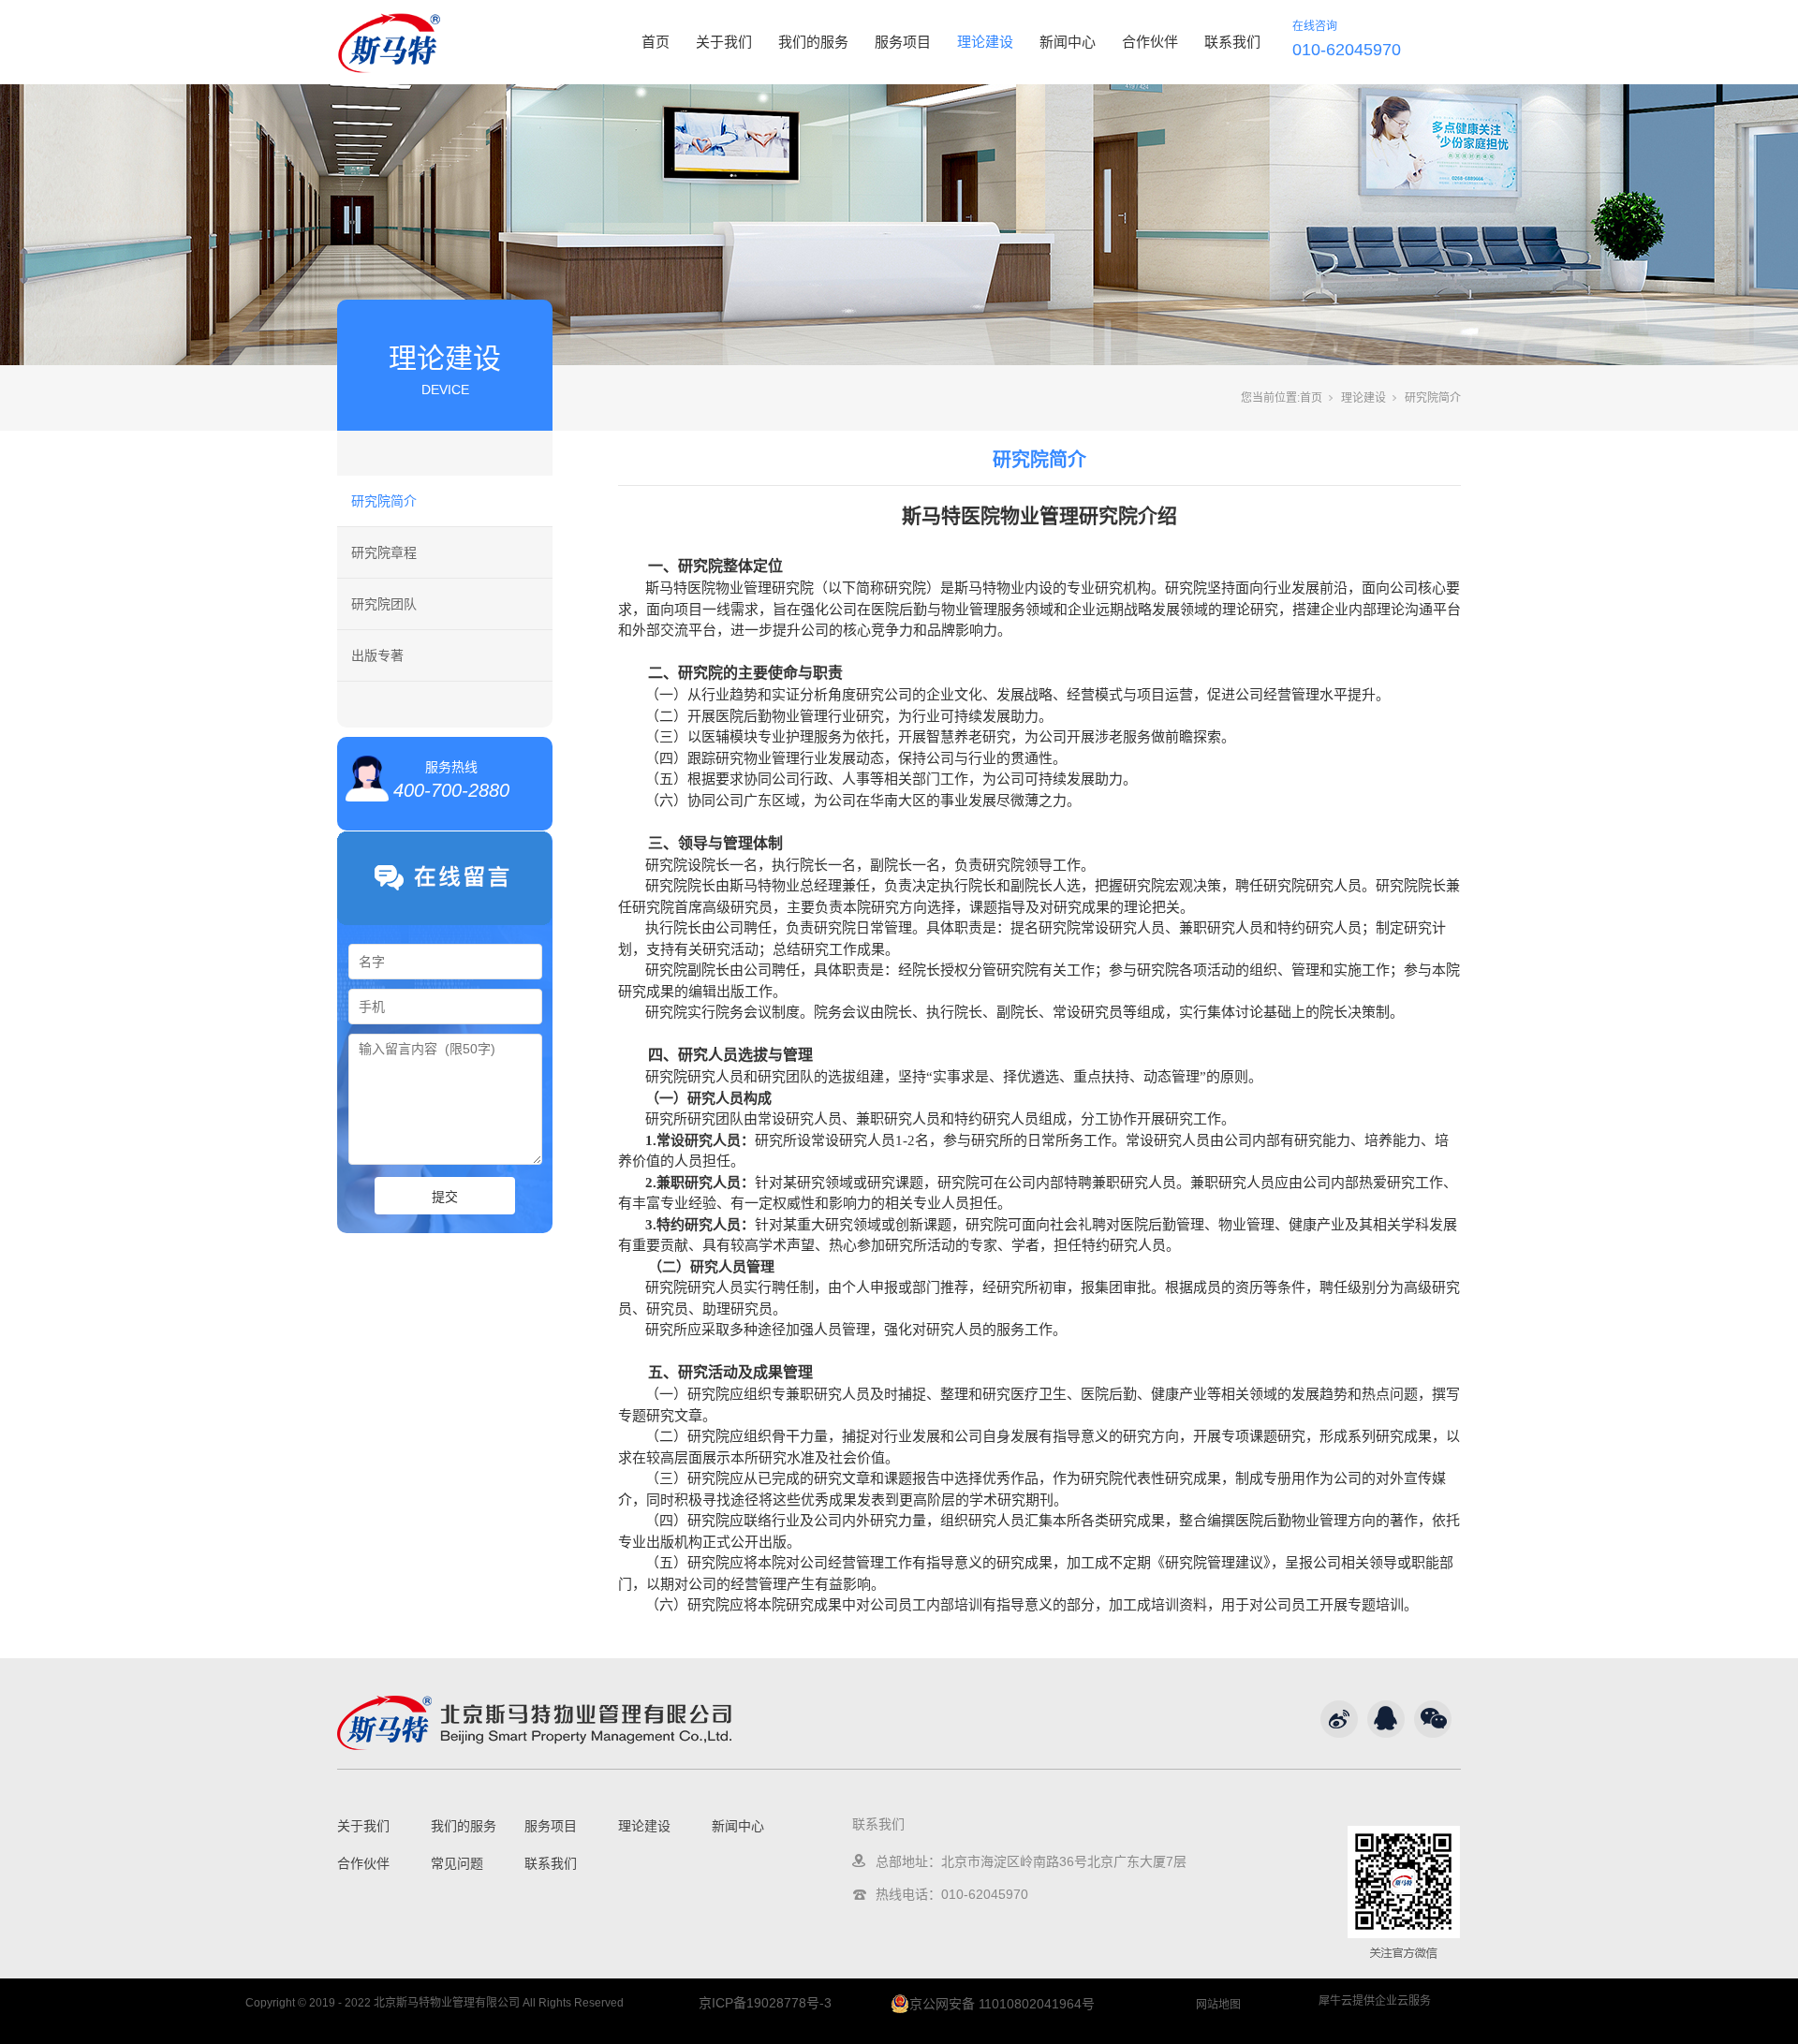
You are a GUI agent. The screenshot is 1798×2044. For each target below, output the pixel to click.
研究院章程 (384, 552)
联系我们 (1232, 42)
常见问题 (457, 1863)
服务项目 (903, 42)
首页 (656, 42)
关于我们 (724, 42)
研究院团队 (384, 604)
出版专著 (377, 655)
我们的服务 (813, 42)
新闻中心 (1068, 42)
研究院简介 (384, 501)
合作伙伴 (1150, 42)
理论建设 (985, 42)
